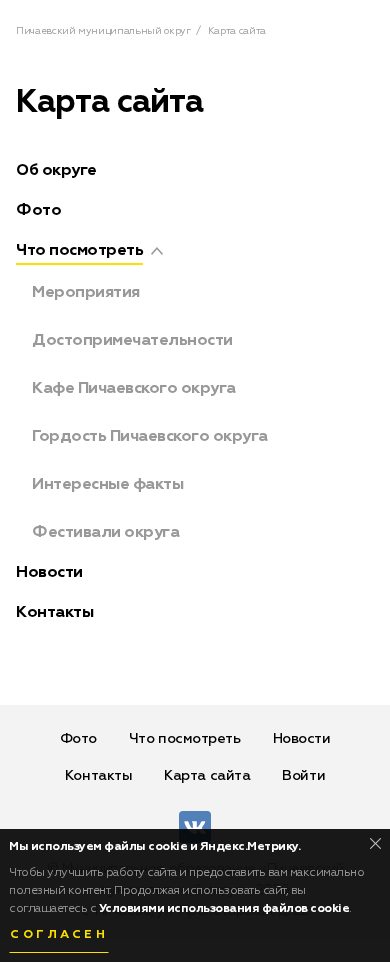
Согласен (59, 935)
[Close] (375, 843)
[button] (157, 251)
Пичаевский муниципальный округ (103, 31)
